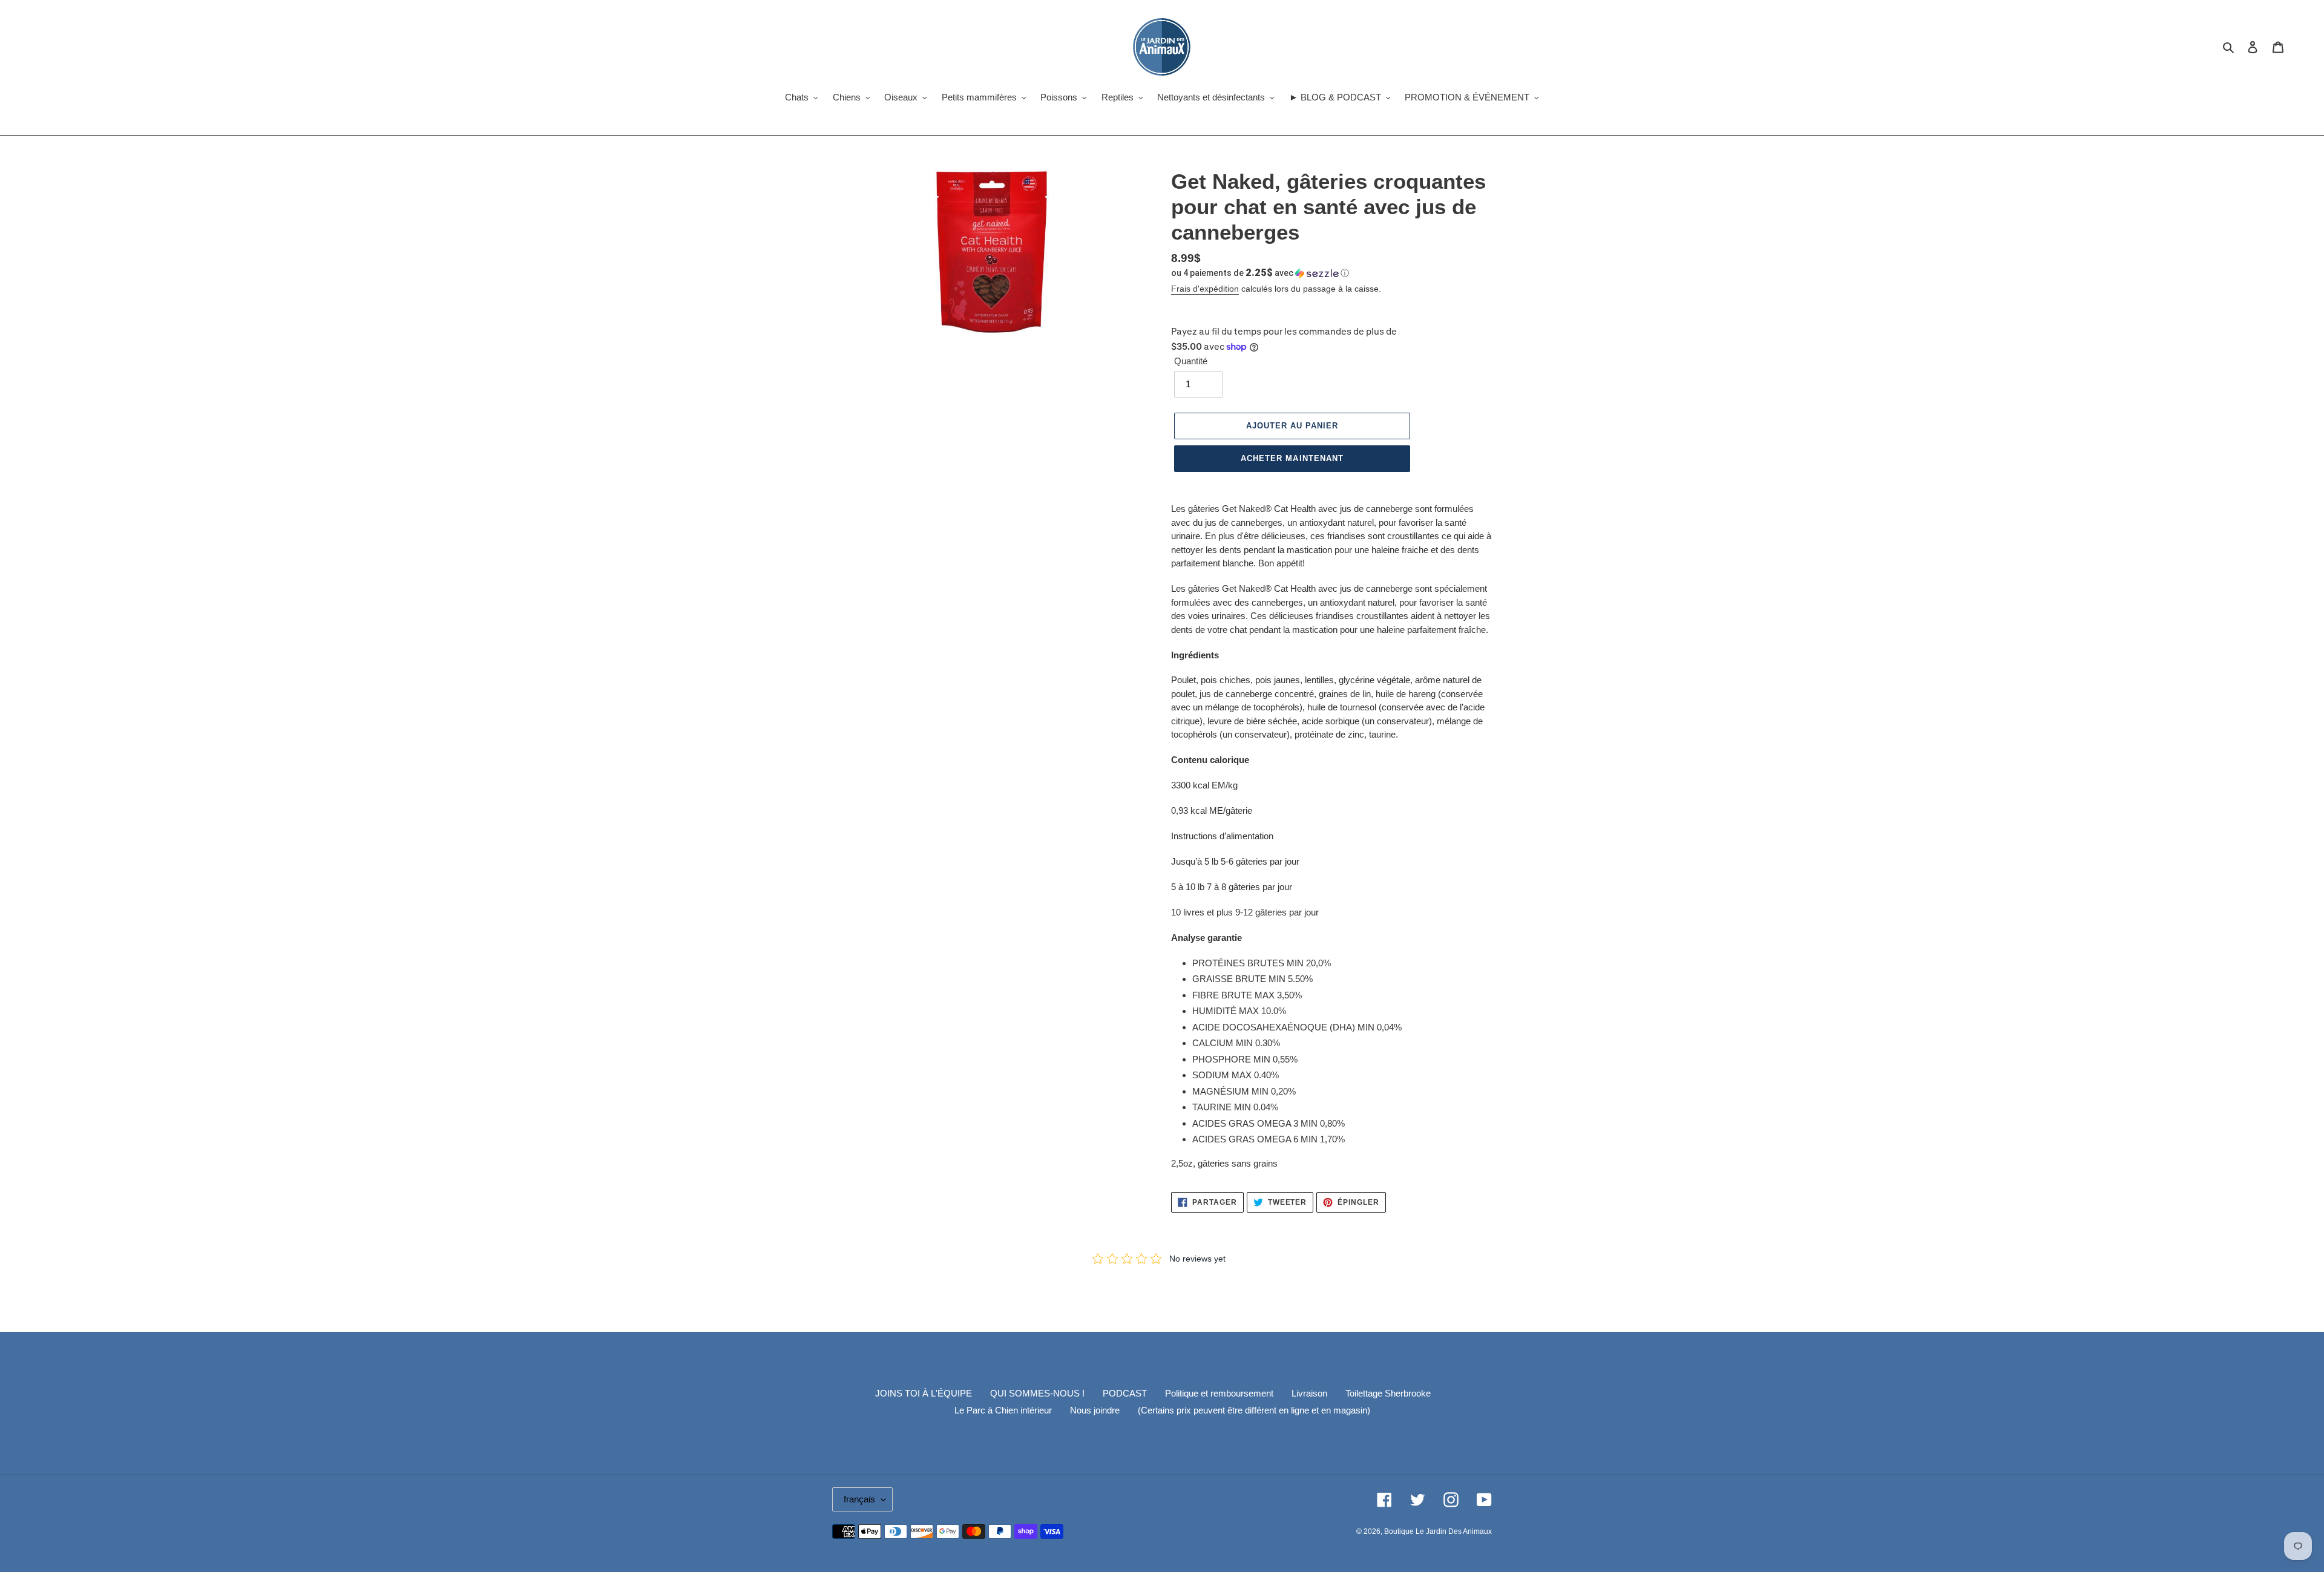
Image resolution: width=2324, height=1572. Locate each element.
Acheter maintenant (1292, 458)
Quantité (1191, 361)
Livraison (1309, 1393)
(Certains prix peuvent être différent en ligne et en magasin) (1254, 1410)
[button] (1260, 273)
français (859, 1499)
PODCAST (1125, 1393)
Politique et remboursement (1219, 1393)
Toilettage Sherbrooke (1388, 1393)
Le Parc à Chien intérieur (1003, 1410)
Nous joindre (1095, 1410)
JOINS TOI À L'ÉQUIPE (924, 1393)
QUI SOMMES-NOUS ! (1037, 1393)
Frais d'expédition (1205, 289)
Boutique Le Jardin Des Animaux (1438, 1531)
